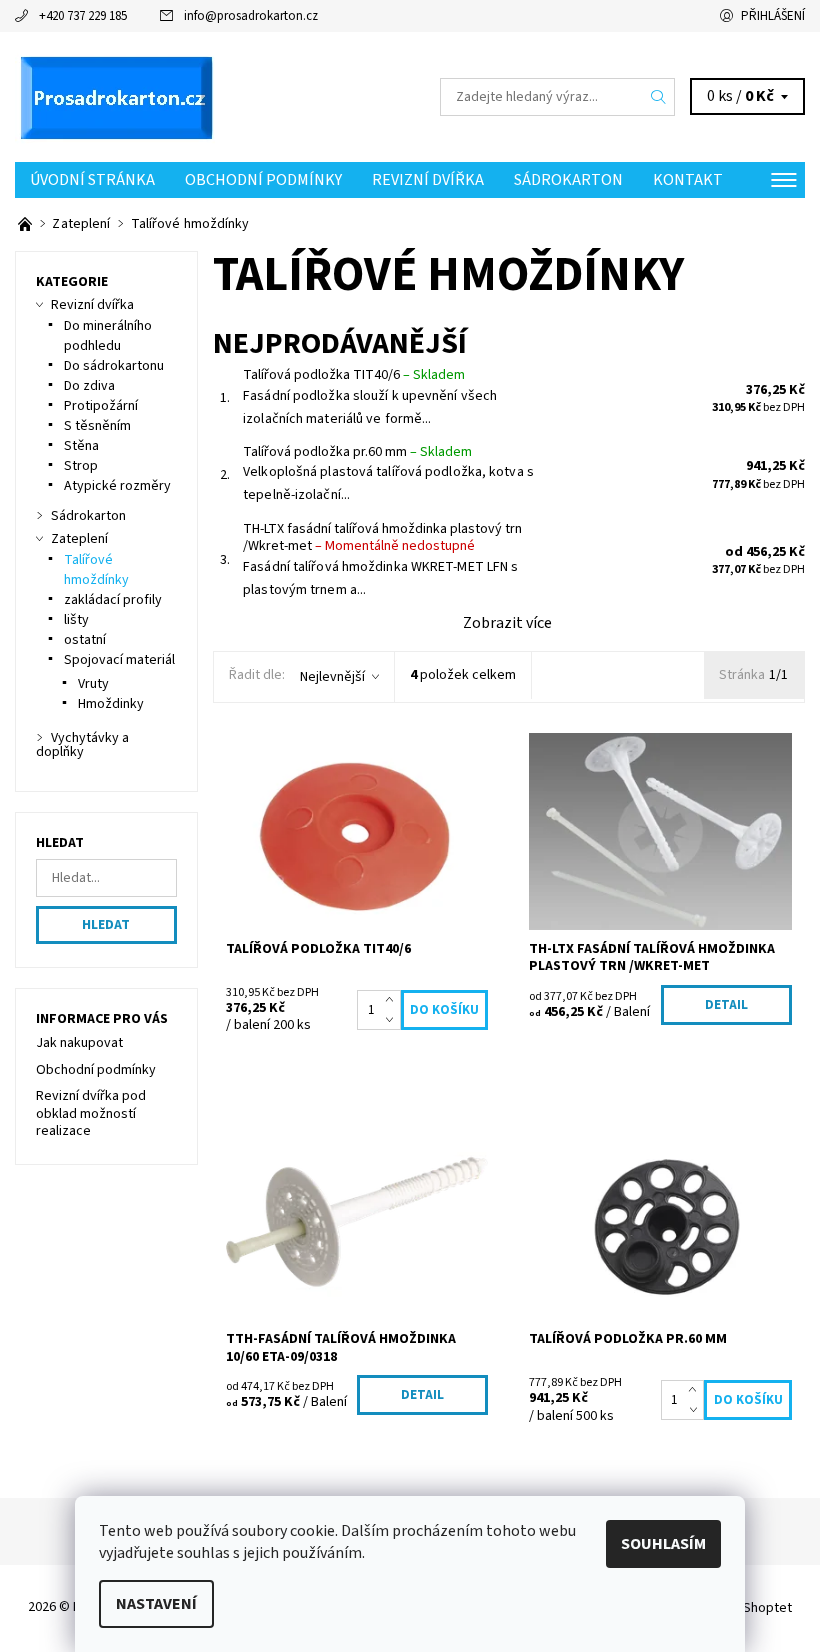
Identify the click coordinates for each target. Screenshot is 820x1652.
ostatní (85, 640)
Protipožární (101, 406)
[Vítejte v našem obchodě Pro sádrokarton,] (26, 224)
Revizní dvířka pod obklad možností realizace (91, 1113)
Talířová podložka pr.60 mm (357, 452)
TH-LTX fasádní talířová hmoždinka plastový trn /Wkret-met (382, 538)
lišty (76, 620)
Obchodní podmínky (263, 180)
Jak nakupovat (79, 1043)
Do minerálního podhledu (108, 336)
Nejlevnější (332, 677)
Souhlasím (663, 1544)
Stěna (81, 446)
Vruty (93, 684)
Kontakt (688, 180)
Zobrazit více (507, 623)
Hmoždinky (111, 704)
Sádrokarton (568, 180)
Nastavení (156, 1604)
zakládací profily (113, 600)
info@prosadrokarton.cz (251, 16)
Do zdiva (89, 386)
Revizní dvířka (428, 180)
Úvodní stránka (92, 180)
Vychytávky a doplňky (82, 745)
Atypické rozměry (117, 486)
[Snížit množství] (393, 1020)
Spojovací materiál (119, 660)
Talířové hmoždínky (96, 570)
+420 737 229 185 (83, 16)
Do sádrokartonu (114, 366)
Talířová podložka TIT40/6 (354, 375)
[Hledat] (659, 97)
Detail (726, 1005)
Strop (81, 466)
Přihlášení (773, 16)
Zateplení (79, 539)
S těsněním (97, 426)
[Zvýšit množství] (393, 1000)
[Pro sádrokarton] (212, 97)
